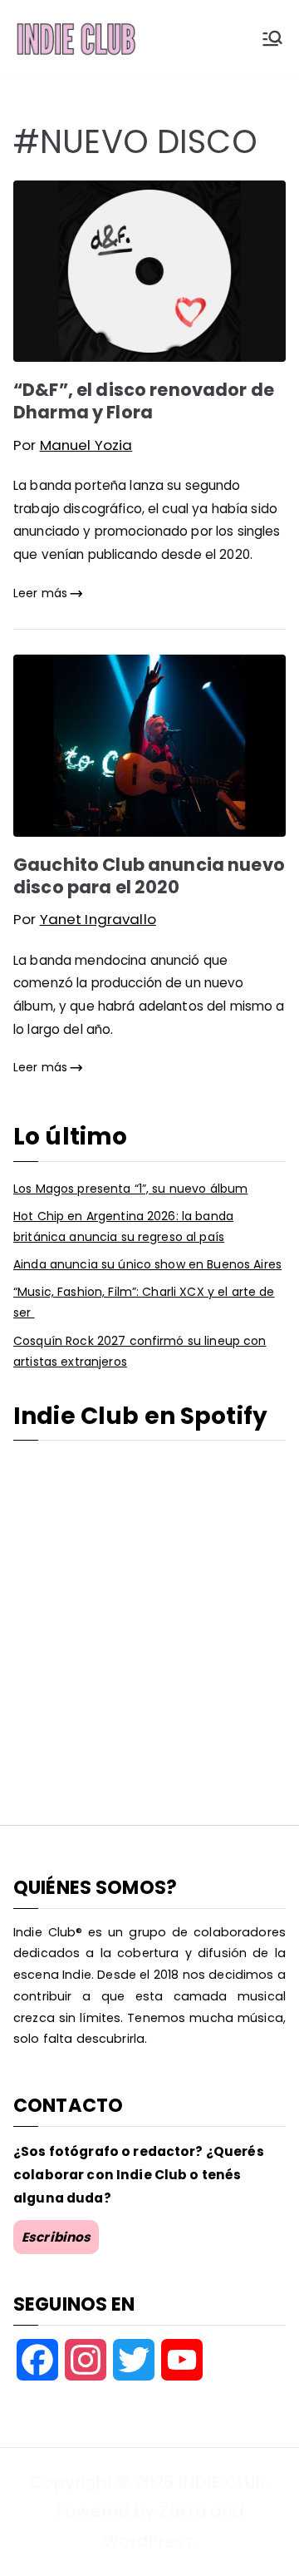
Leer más (40, 593)
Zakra (183, 2511)
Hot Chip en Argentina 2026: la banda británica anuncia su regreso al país (123, 1226)
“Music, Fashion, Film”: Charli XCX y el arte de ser (144, 1302)
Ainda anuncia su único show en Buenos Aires (147, 1264)
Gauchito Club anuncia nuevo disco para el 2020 (149, 876)
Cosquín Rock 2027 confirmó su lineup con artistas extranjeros (140, 1351)
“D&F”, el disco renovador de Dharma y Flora (144, 401)
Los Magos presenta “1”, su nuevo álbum (130, 1189)
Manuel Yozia (86, 445)
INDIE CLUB (221, 2482)
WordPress (147, 2541)
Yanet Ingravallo (98, 919)
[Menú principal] (272, 38)
